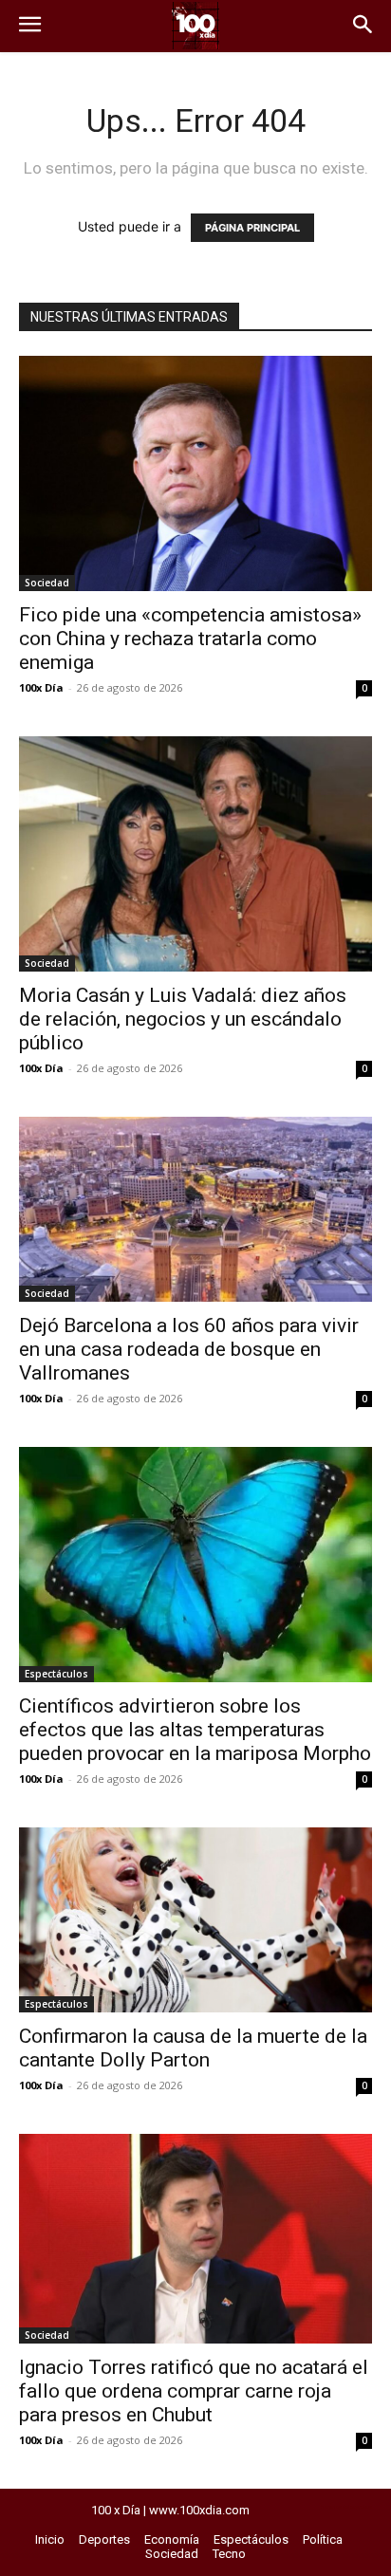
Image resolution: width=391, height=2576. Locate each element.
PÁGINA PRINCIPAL (252, 228)
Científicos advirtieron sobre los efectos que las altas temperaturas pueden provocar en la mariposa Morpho (195, 1730)
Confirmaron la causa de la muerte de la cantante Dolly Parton (193, 2048)
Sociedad (47, 583)
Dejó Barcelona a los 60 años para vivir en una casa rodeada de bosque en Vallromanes (189, 1349)
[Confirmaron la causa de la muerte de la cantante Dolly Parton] (195, 1920)
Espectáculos (56, 1674)
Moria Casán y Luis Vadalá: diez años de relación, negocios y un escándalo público (183, 1019)
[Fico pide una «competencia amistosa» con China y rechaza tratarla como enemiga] (195, 473)
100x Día (41, 687)
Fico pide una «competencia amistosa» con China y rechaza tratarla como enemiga (190, 639)
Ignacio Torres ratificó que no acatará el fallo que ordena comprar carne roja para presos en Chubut (194, 2391)
